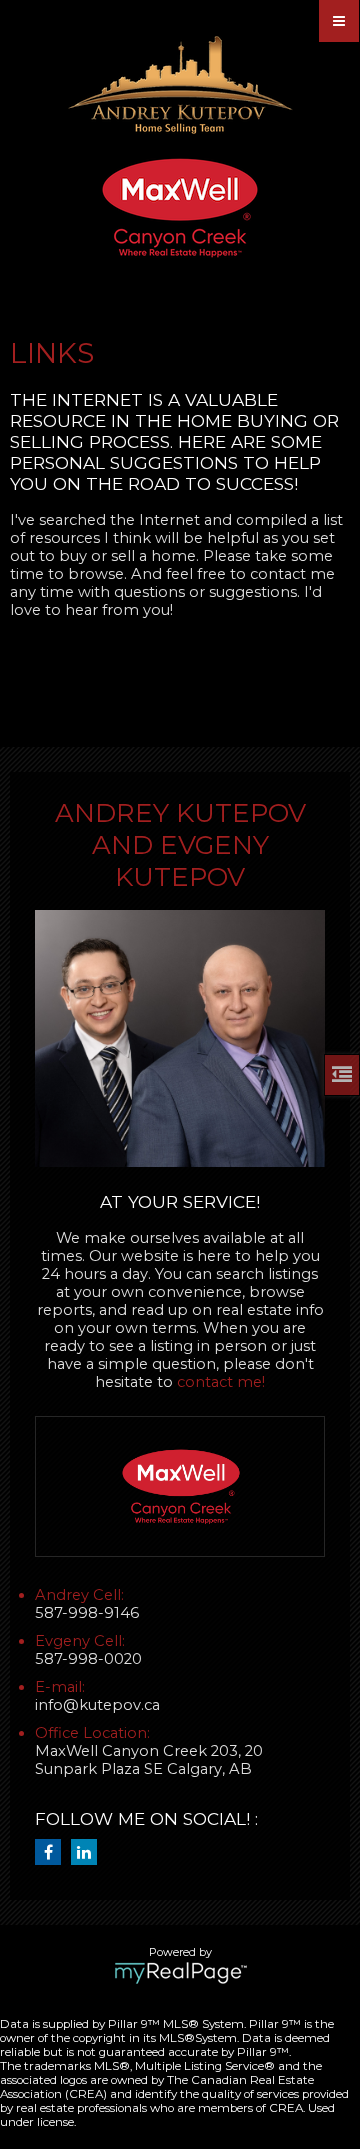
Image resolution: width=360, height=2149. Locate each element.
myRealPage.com (180, 1973)
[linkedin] (89, 1853)
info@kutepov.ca (97, 1705)
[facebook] (53, 1853)
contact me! (221, 1382)
